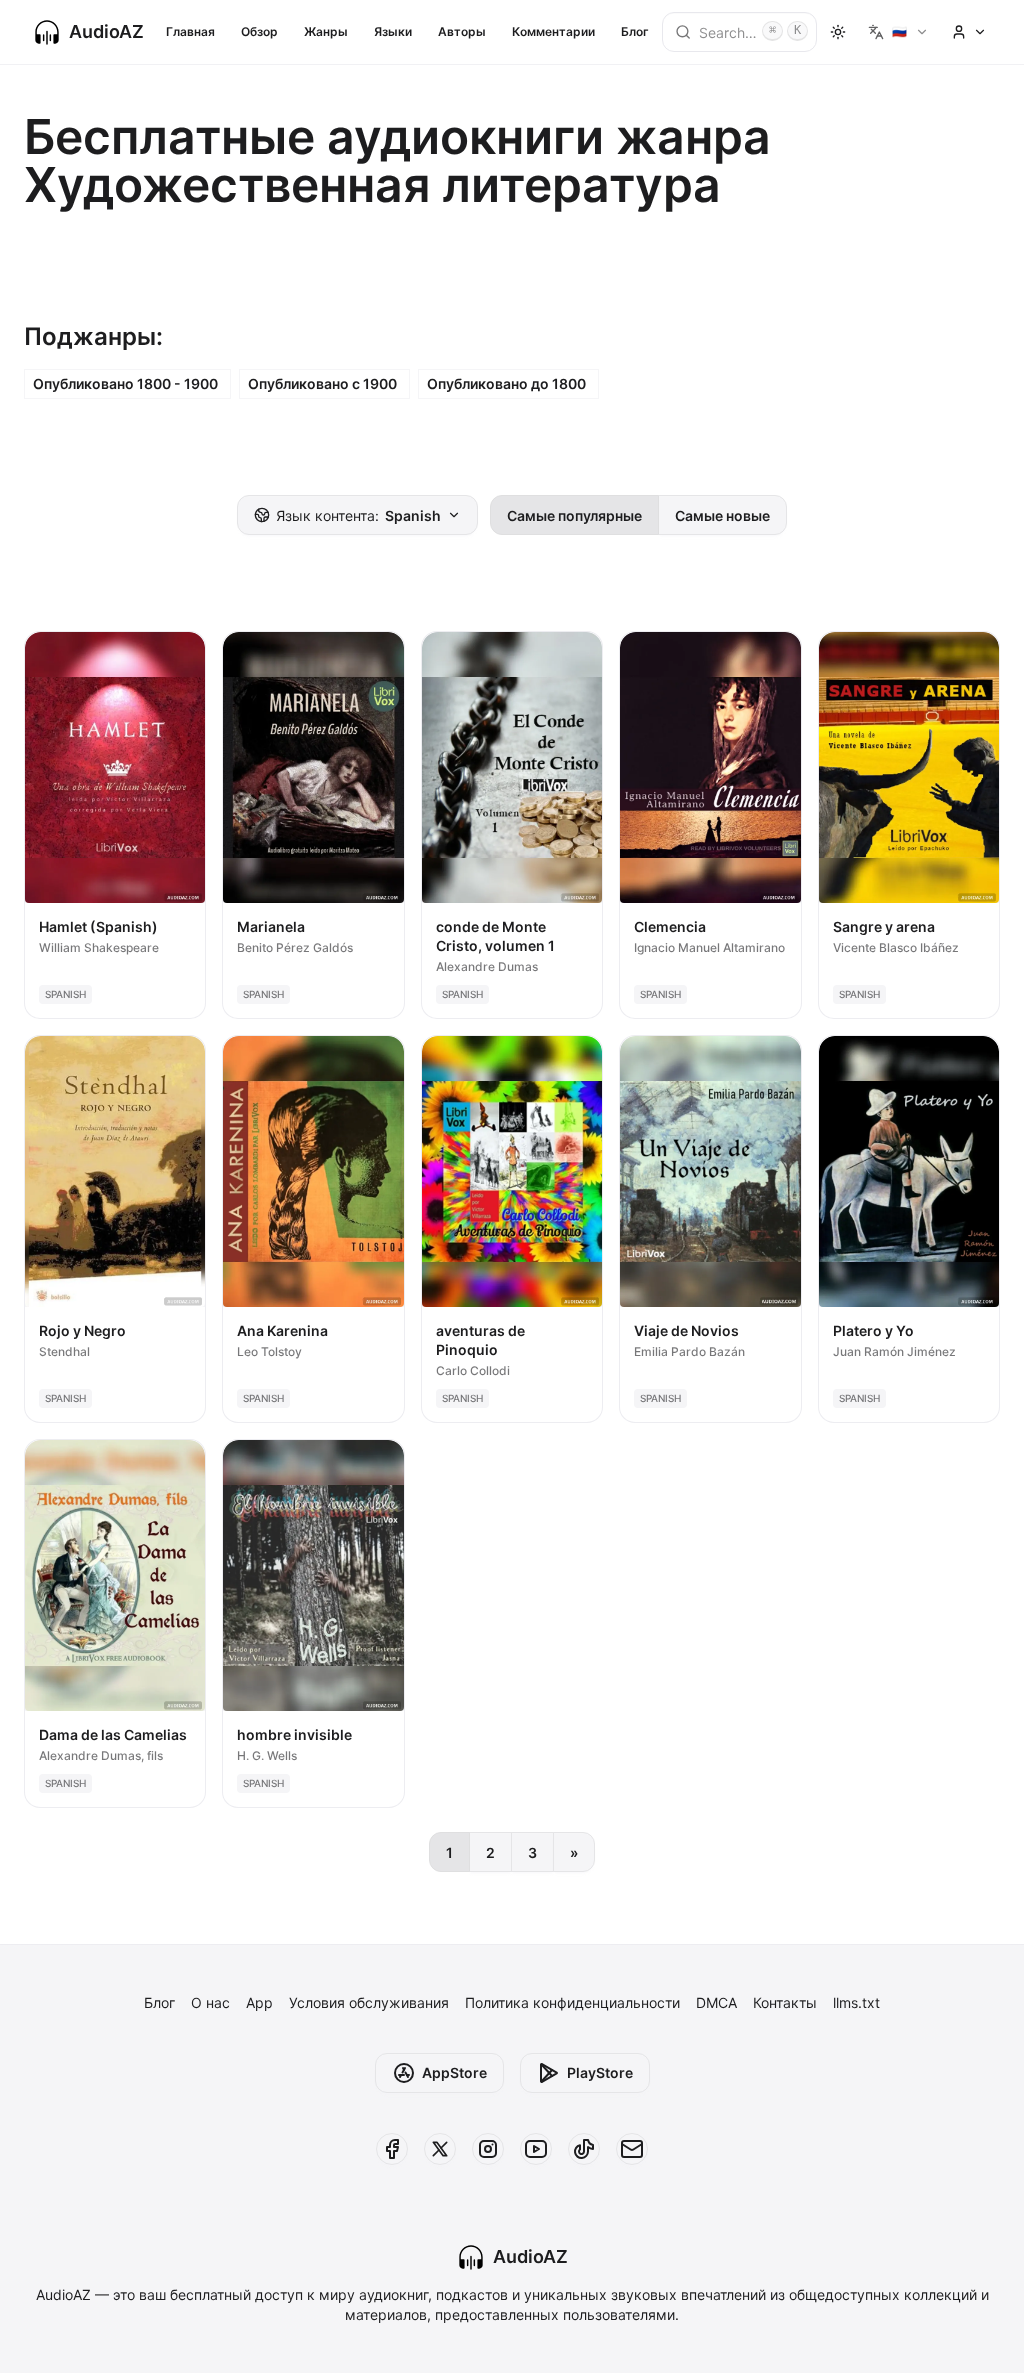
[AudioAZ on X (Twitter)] (440, 2149)
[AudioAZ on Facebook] (392, 2149)
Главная (190, 31)
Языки (393, 31)
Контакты (785, 2002)
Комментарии (553, 31)
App (259, 2002)
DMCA (716, 2002)
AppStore (454, 2072)
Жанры (326, 31)
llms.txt (856, 2002)
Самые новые (722, 515)
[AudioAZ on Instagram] (488, 2149)
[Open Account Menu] (969, 32)
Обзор (259, 31)
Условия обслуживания (369, 2002)
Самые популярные (574, 515)
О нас (210, 2002)
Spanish (358, 515)
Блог (635, 31)
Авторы (462, 31)
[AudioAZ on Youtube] (536, 2149)
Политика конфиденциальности (572, 2002)
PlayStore (600, 2072)
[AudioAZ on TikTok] (584, 2149)
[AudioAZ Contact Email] (632, 2149)
